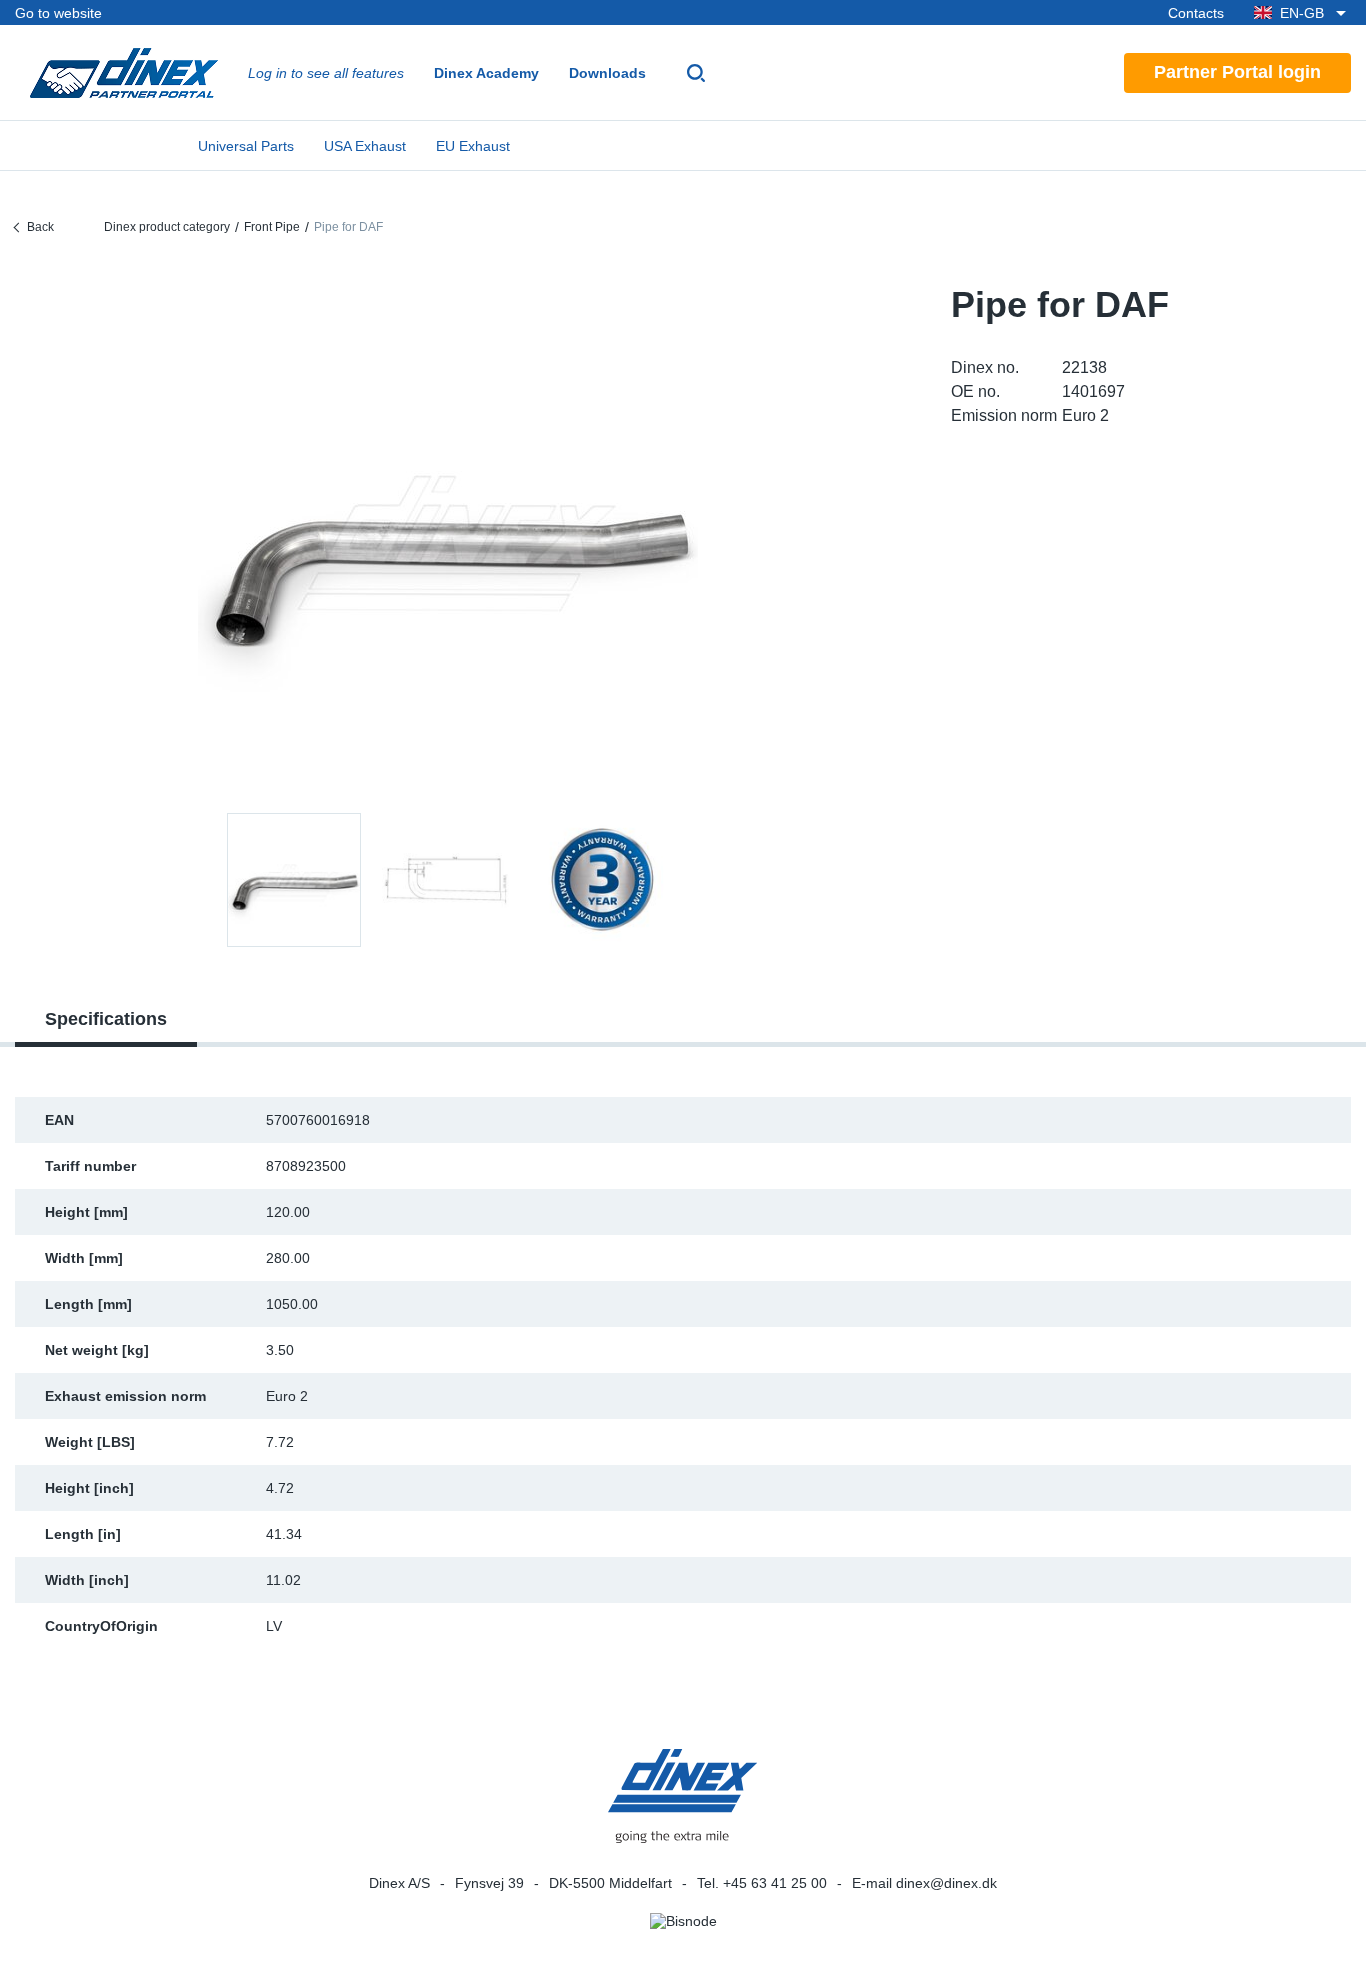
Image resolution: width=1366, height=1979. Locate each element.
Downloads (607, 73)
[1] (448, 880)
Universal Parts (246, 146)
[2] (602, 880)
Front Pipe (272, 227)
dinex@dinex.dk (946, 1883)
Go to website (58, 13)
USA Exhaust (365, 146)
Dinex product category (167, 227)
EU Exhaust (473, 146)
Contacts (1196, 13)
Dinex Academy (486, 73)
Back (40, 227)
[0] (448, 533)
